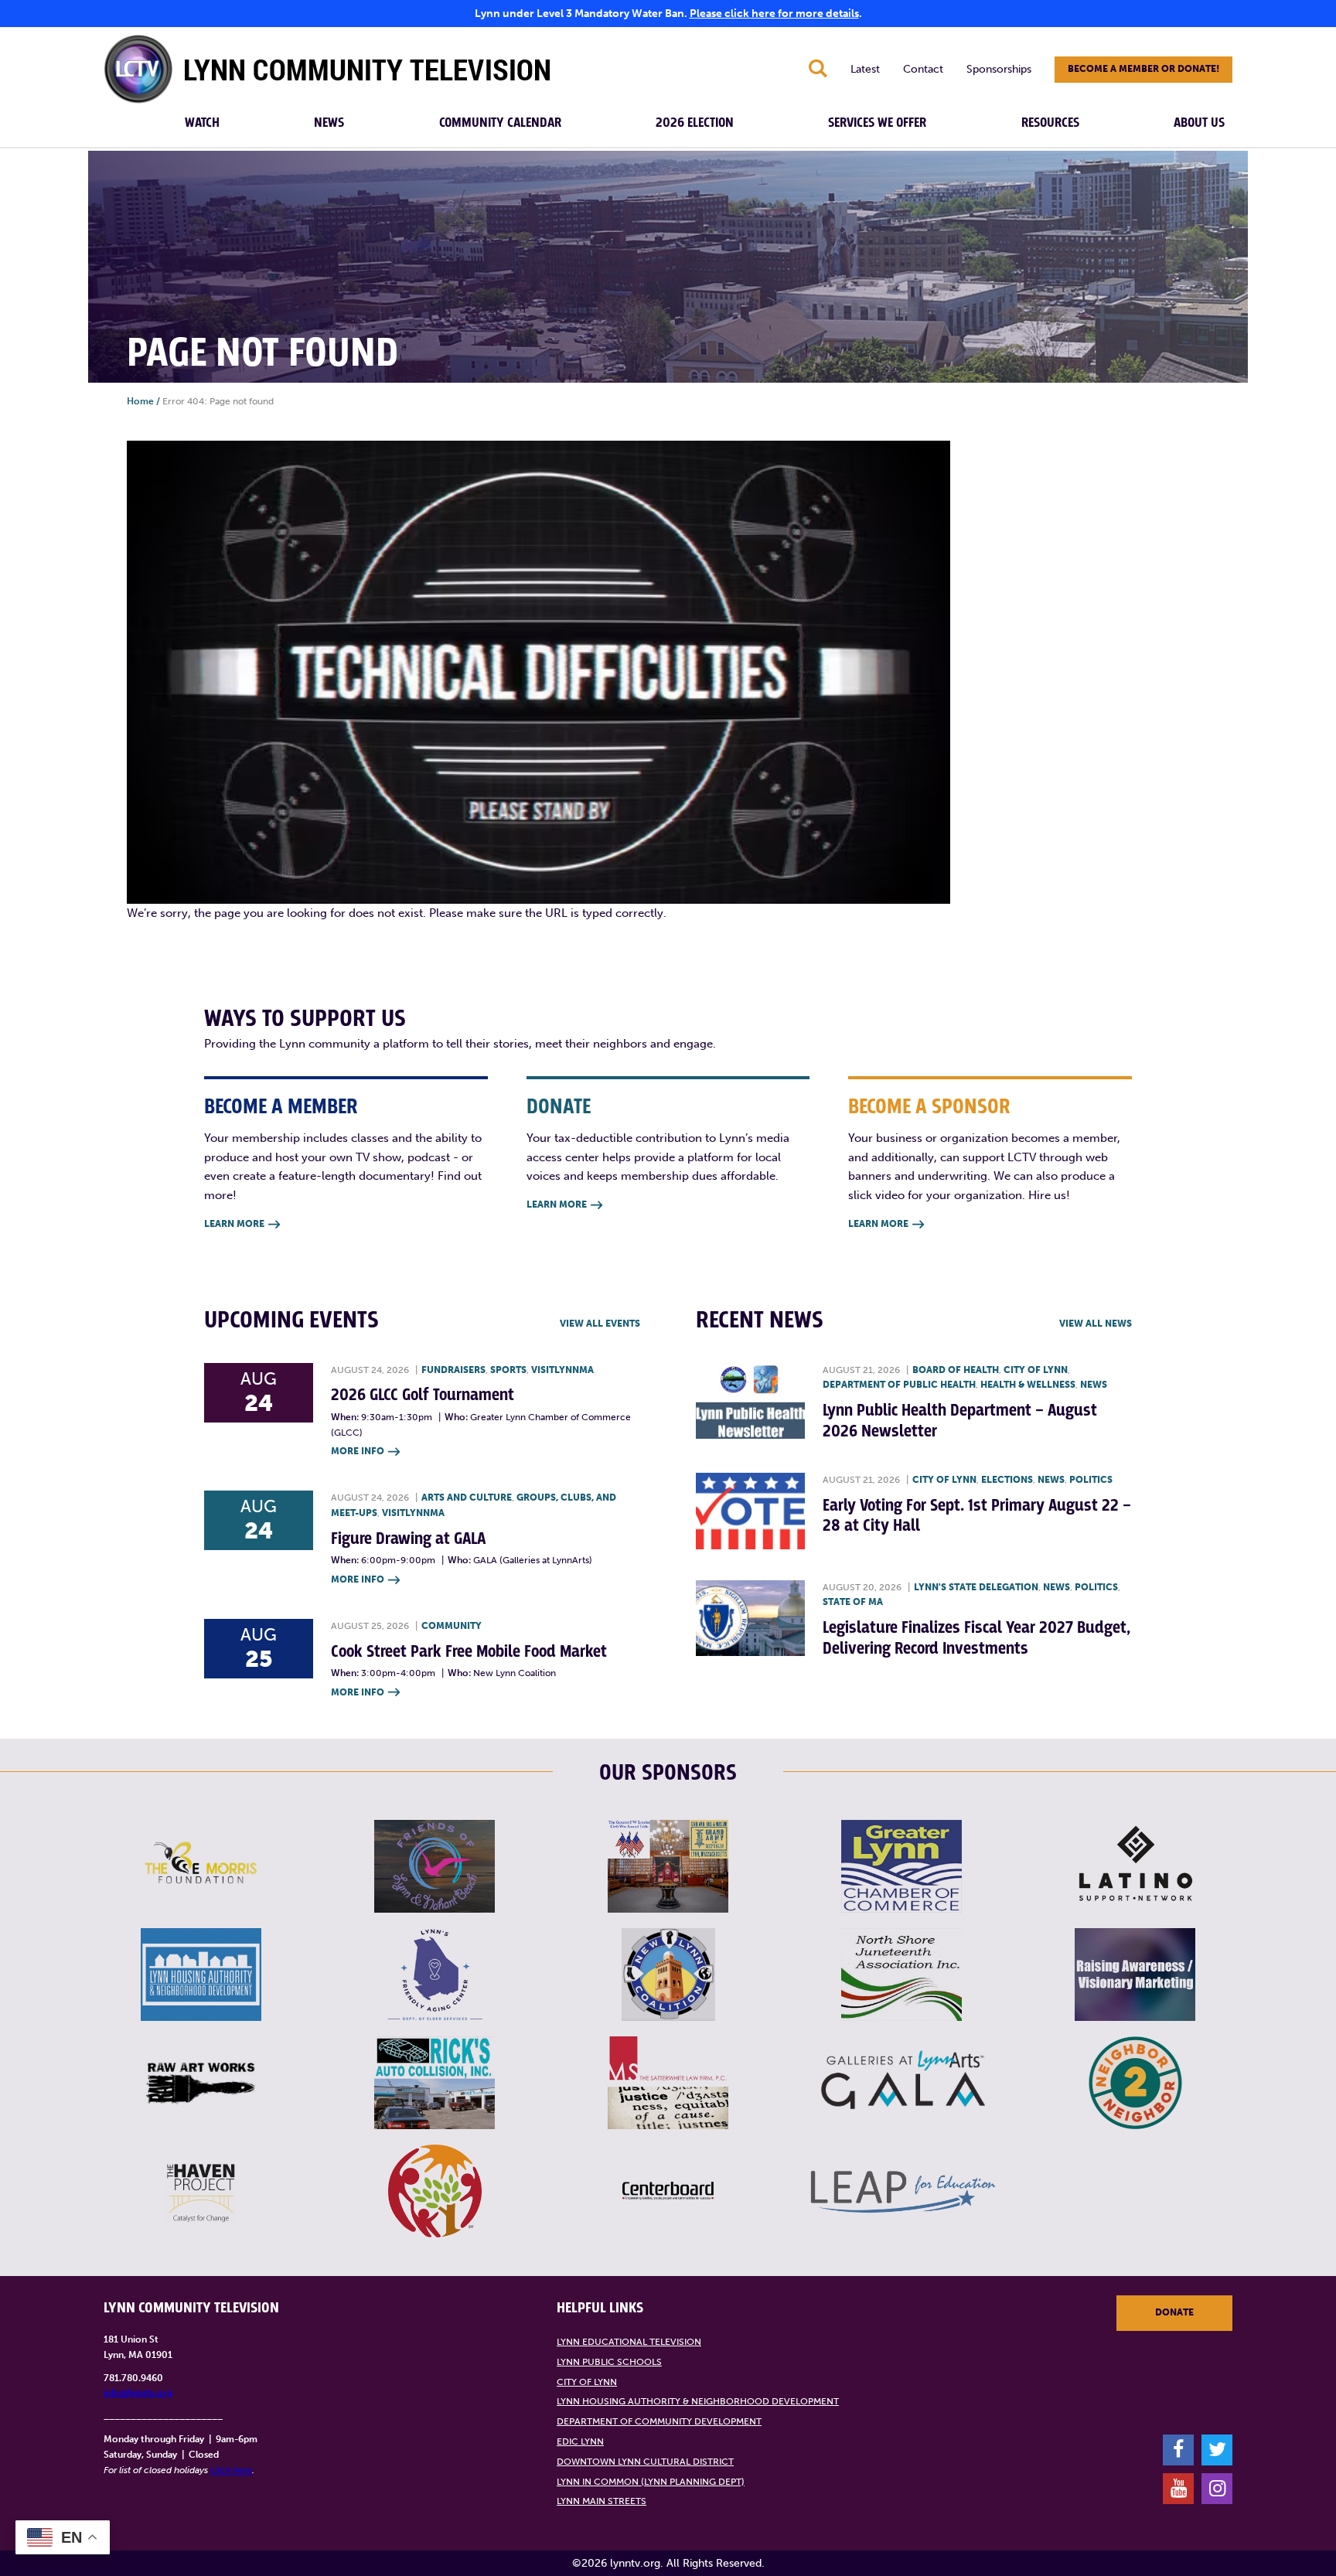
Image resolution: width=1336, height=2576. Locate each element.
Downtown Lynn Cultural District (645, 2462)
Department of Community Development (659, 2421)
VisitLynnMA (562, 1370)
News (329, 123)
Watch (202, 123)
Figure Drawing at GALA (408, 1539)
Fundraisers (453, 1370)
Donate (1174, 2312)
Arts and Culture (467, 1498)
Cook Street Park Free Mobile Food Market (469, 1652)
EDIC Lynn (580, 2441)
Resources (1050, 123)
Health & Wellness (1028, 1385)
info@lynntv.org (138, 2393)
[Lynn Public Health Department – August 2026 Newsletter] (750, 1401)
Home (140, 401)
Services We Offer (877, 123)
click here (231, 2470)
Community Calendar (500, 123)
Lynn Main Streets (602, 2501)
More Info (365, 1451)
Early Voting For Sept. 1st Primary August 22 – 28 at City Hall (977, 1516)
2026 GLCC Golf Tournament (423, 1395)
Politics (1091, 1480)
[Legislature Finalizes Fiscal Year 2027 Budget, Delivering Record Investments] (750, 1619)
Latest (865, 69)
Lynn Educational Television (629, 2342)
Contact (923, 69)
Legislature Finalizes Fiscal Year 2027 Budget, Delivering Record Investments (976, 1638)
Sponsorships (999, 69)
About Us (1199, 123)
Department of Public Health (899, 1385)
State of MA (853, 1602)
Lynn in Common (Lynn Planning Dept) (651, 2482)
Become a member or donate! (1143, 69)
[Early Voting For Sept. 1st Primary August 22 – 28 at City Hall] (750, 1511)
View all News (1096, 1324)
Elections (1007, 1480)
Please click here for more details (774, 14)
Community (452, 1626)
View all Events (600, 1324)
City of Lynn (1036, 1370)
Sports (508, 1370)
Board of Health (956, 1370)
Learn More (242, 1224)
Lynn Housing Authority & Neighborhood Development (698, 2401)
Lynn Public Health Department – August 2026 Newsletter (960, 1421)
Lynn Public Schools (609, 2362)
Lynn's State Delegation (976, 1587)
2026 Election (695, 123)
